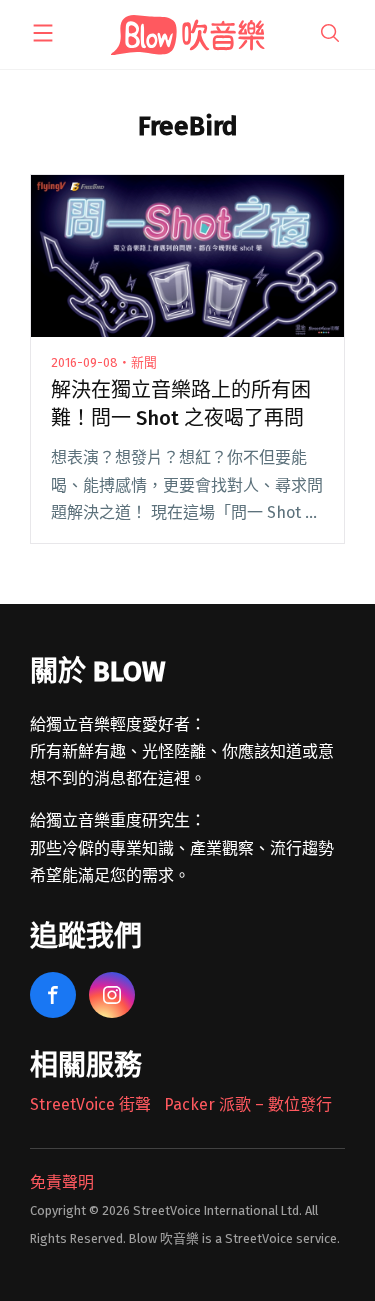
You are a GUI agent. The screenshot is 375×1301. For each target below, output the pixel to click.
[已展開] (43, 33)
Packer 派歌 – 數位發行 (248, 1104)
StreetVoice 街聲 (90, 1104)
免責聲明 (62, 1182)
